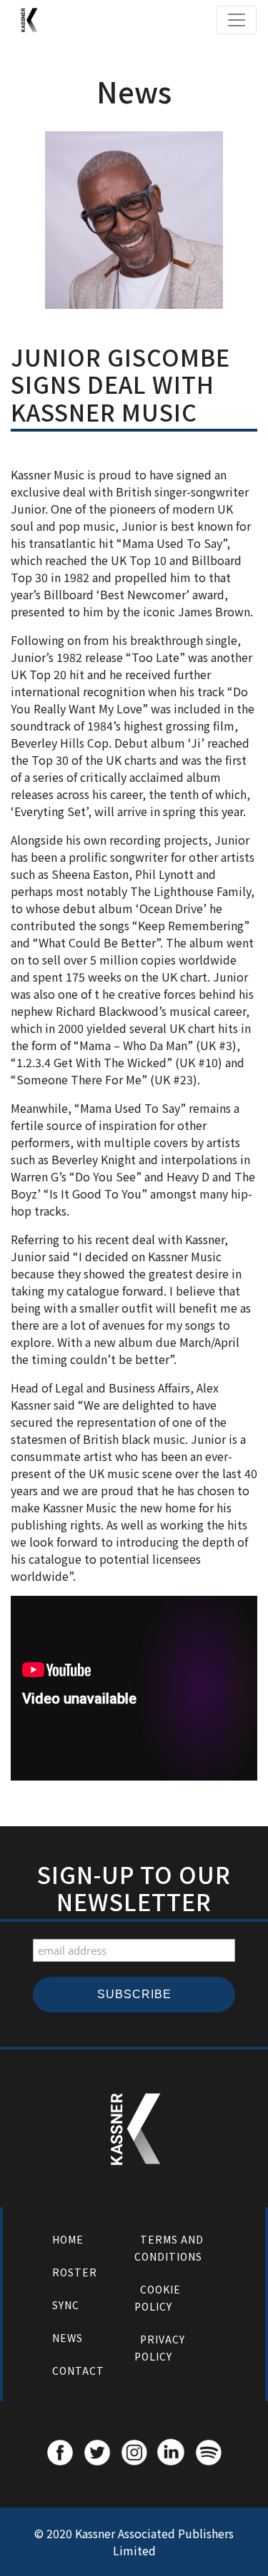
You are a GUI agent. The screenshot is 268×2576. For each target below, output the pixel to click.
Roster (75, 2272)
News (68, 2338)
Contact (78, 2371)
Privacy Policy (160, 2348)
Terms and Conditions (169, 2248)
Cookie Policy (158, 2298)
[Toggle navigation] (237, 20)
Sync (66, 2305)
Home (68, 2239)
